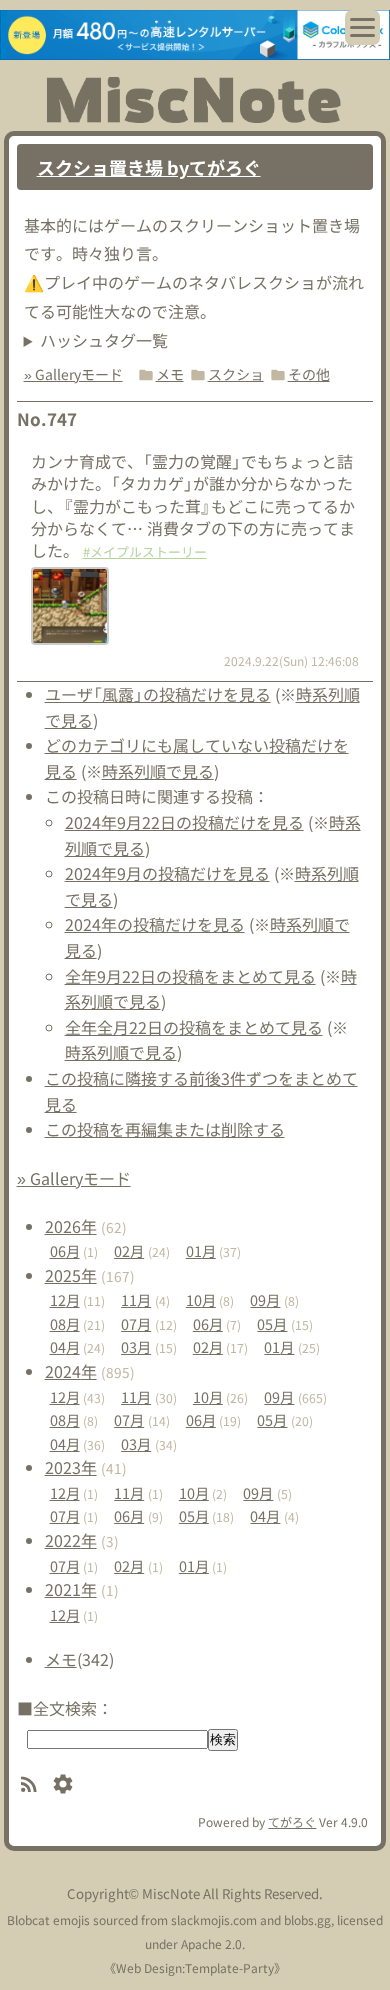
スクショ (236, 374)
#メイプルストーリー (145, 551)
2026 (71, 1226)
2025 (71, 1275)
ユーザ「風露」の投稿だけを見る (158, 694)
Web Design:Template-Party (195, 1967)
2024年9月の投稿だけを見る (167, 873)
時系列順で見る (158, 771)
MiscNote (171, 1893)
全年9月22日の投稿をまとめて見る (190, 976)
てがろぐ (292, 1821)
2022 (71, 1540)
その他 (309, 374)
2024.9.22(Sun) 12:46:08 (291, 660)
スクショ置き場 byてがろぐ (149, 167)
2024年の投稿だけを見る (155, 924)
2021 (71, 1589)
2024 (71, 1371)
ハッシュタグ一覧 (104, 340)
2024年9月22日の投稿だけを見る (184, 822)
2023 (71, 1467)
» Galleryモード (73, 374)
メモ (170, 374)
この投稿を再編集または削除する (165, 1129)
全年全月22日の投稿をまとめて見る (194, 1027)
